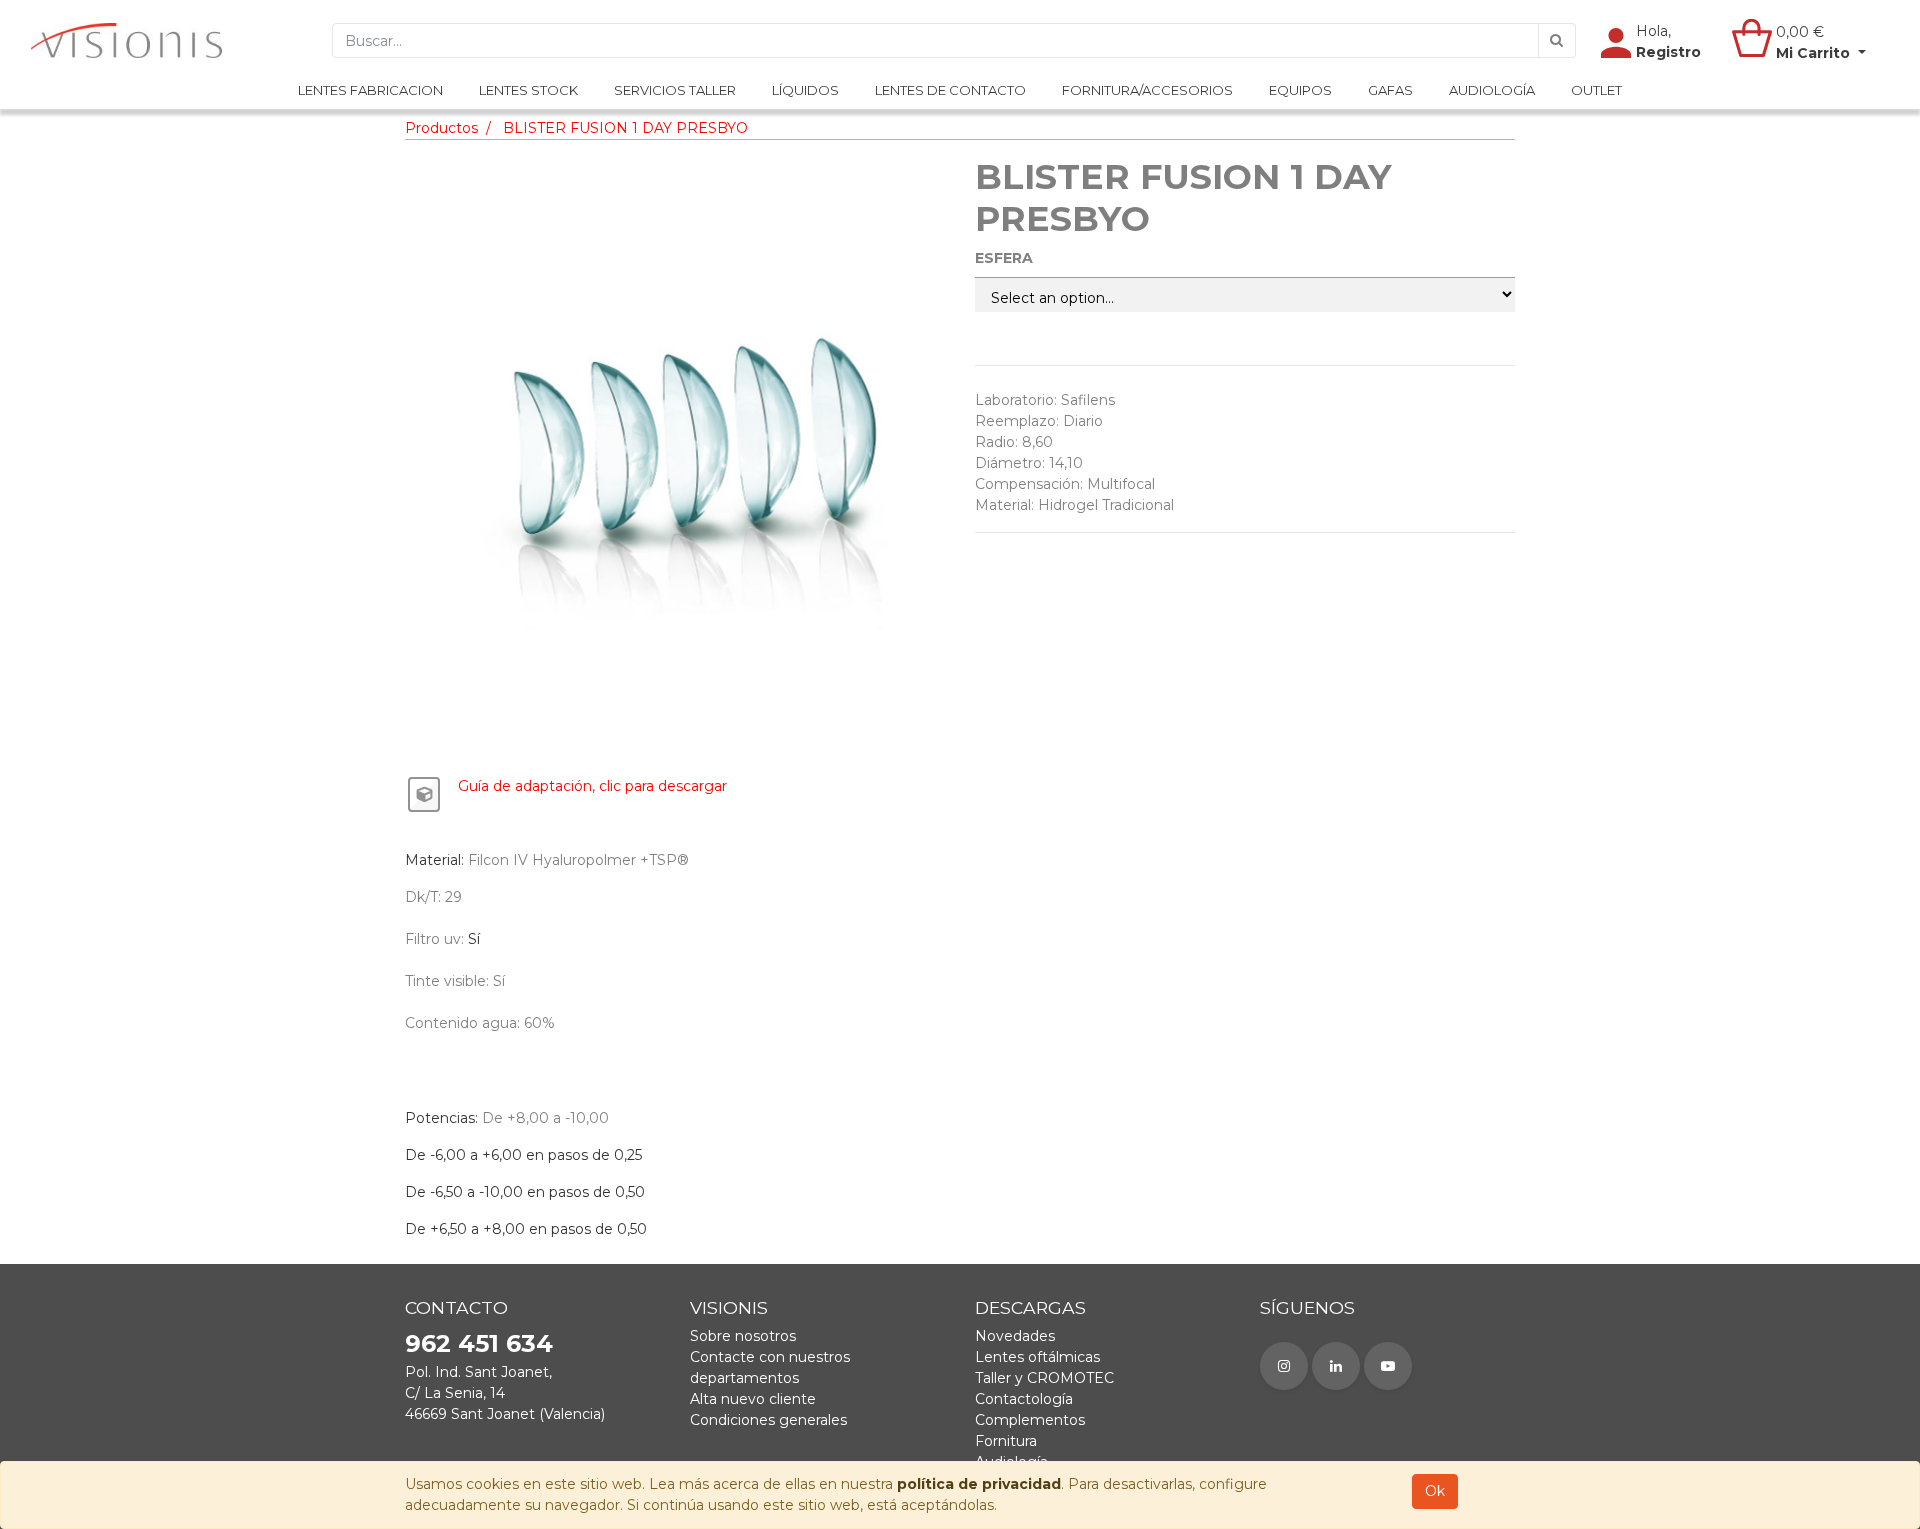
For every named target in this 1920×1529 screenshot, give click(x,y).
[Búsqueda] (1557, 40)
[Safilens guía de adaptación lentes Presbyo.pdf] (424, 795)
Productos (441, 128)
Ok (1435, 1491)
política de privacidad (979, 1484)
